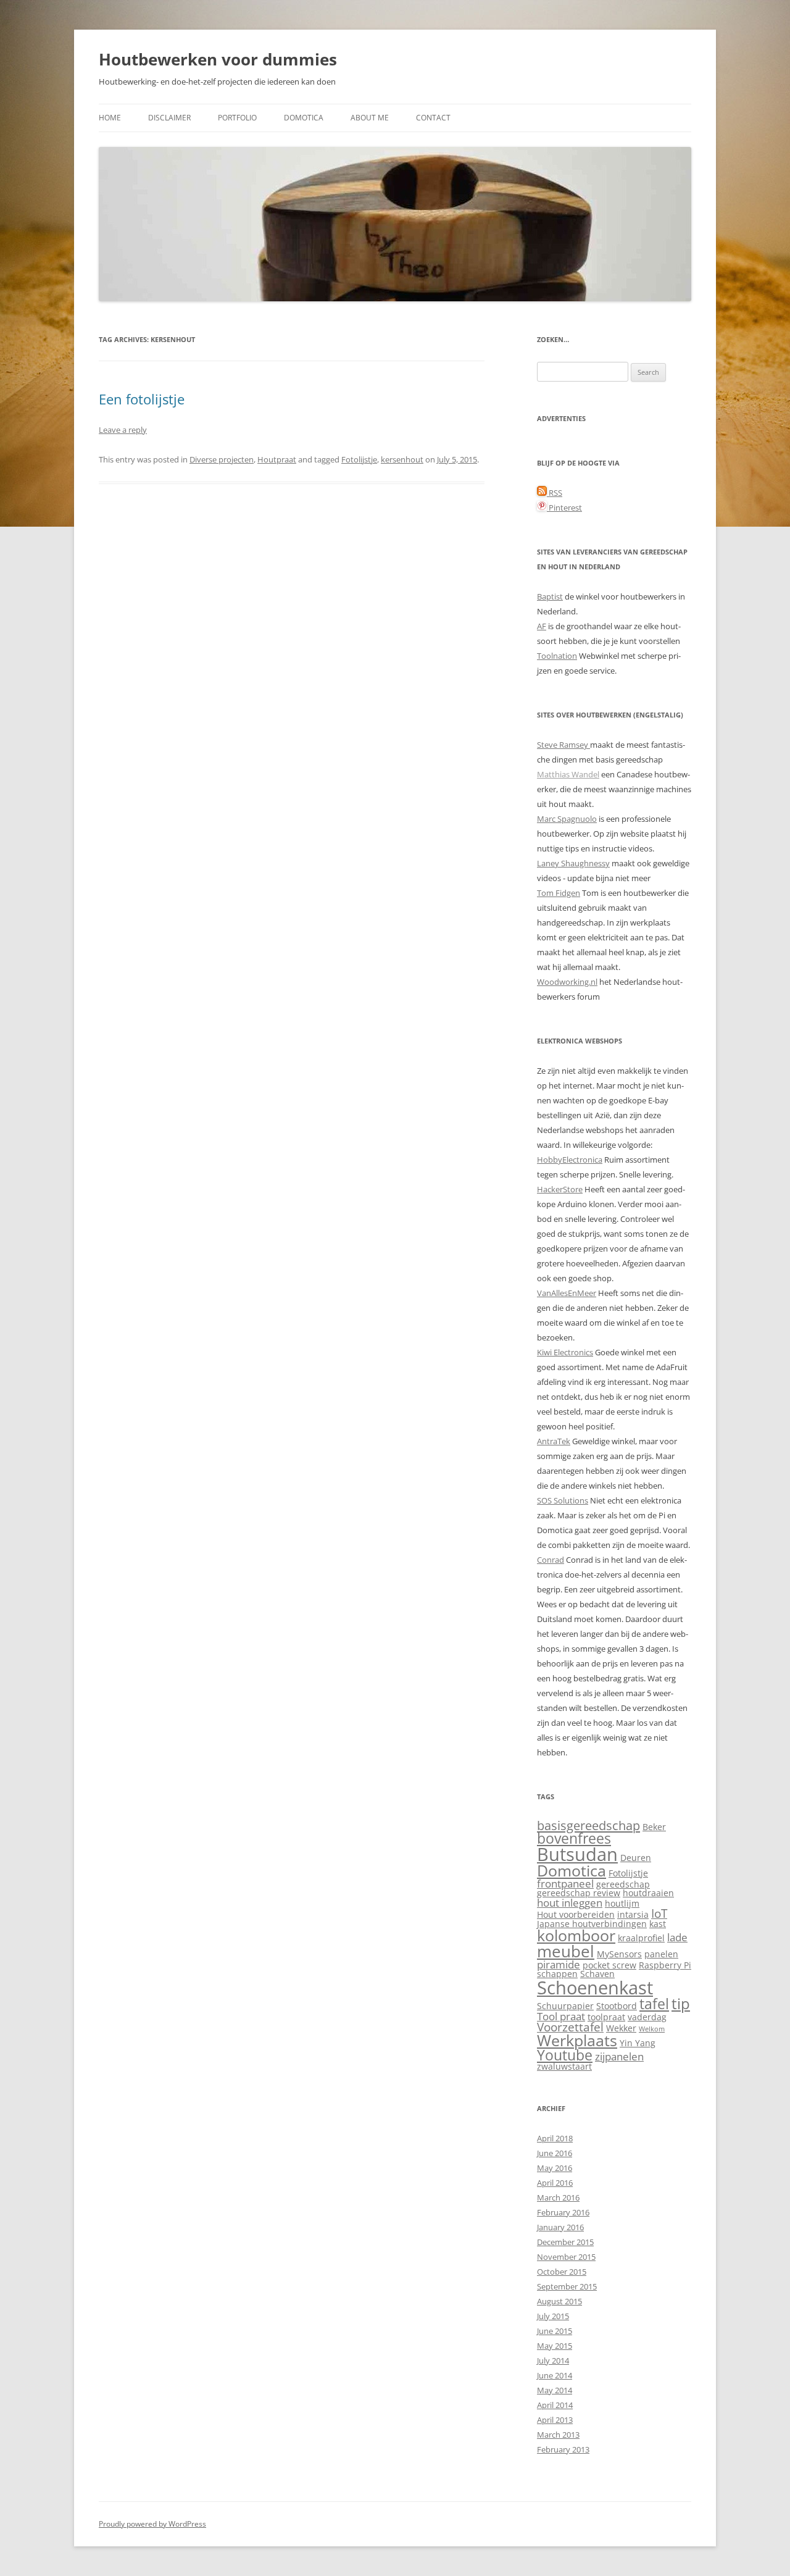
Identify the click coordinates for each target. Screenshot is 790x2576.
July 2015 (553, 2316)
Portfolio (237, 118)
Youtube (565, 2055)
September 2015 (567, 2286)
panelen (661, 1954)
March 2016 (558, 2198)
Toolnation (557, 656)
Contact (433, 118)
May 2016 (555, 2168)
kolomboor (576, 1935)
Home (110, 118)
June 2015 (555, 2331)
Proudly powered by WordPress (152, 2524)
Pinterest (564, 508)
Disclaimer (169, 118)
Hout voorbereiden (576, 1914)
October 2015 (562, 2272)
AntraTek (554, 1441)
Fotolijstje (359, 459)
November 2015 (566, 2257)
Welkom (652, 2029)
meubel (566, 1951)
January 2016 (560, 2227)
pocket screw (609, 1965)
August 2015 (559, 2301)
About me (370, 118)
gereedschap (623, 1884)
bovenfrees (574, 1838)
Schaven (597, 1974)
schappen (557, 1974)
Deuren (636, 1858)
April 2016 (555, 2183)
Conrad (551, 1560)
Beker (654, 1827)
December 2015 (565, 2242)
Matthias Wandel (568, 774)
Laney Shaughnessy (573, 863)
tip (681, 2004)
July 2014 (553, 2361)
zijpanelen (619, 2056)
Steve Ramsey (563, 745)
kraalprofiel (641, 1938)
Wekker (621, 2028)
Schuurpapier (565, 2006)
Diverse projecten (222, 459)
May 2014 (555, 2390)
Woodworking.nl (567, 982)
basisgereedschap (588, 1825)
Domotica (304, 118)
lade (677, 1937)
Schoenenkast (595, 1988)
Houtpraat (277, 459)
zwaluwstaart (564, 2066)
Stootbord (617, 2006)
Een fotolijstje (142, 399)
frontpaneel (565, 1884)
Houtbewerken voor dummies (218, 59)
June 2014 (555, 2375)
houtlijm (622, 1903)
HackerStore (560, 1189)
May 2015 (555, 2346)
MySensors (619, 1954)
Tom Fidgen (559, 893)
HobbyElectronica (570, 1160)
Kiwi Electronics (565, 1352)
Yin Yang (638, 2043)
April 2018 (555, 2138)
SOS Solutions (563, 1500)
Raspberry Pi (665, 1965)
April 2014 (555, 2405)
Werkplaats (577, 2040)
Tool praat (561, 2016)
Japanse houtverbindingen (592, 1924)
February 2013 (563, 2449)
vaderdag (647, 2017)
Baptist (550, 596)
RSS (555, 493)
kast (658, 1924)
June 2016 (555, 2153)
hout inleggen (570, 1903)
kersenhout (402, 459)
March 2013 (558, 2435)
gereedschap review (579, 1893)
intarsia (633, 1914)
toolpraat (606, 2017)
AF (542, 626)
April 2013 (555, 2420)
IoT (659, 1913)
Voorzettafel (570, 2027)
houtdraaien (648, 1893)
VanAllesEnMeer (567, 1293)
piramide (559, 1964)
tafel (654, 2004)
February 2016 (563, 2212)
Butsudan (577, 1854)
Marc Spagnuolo (567, 819)
